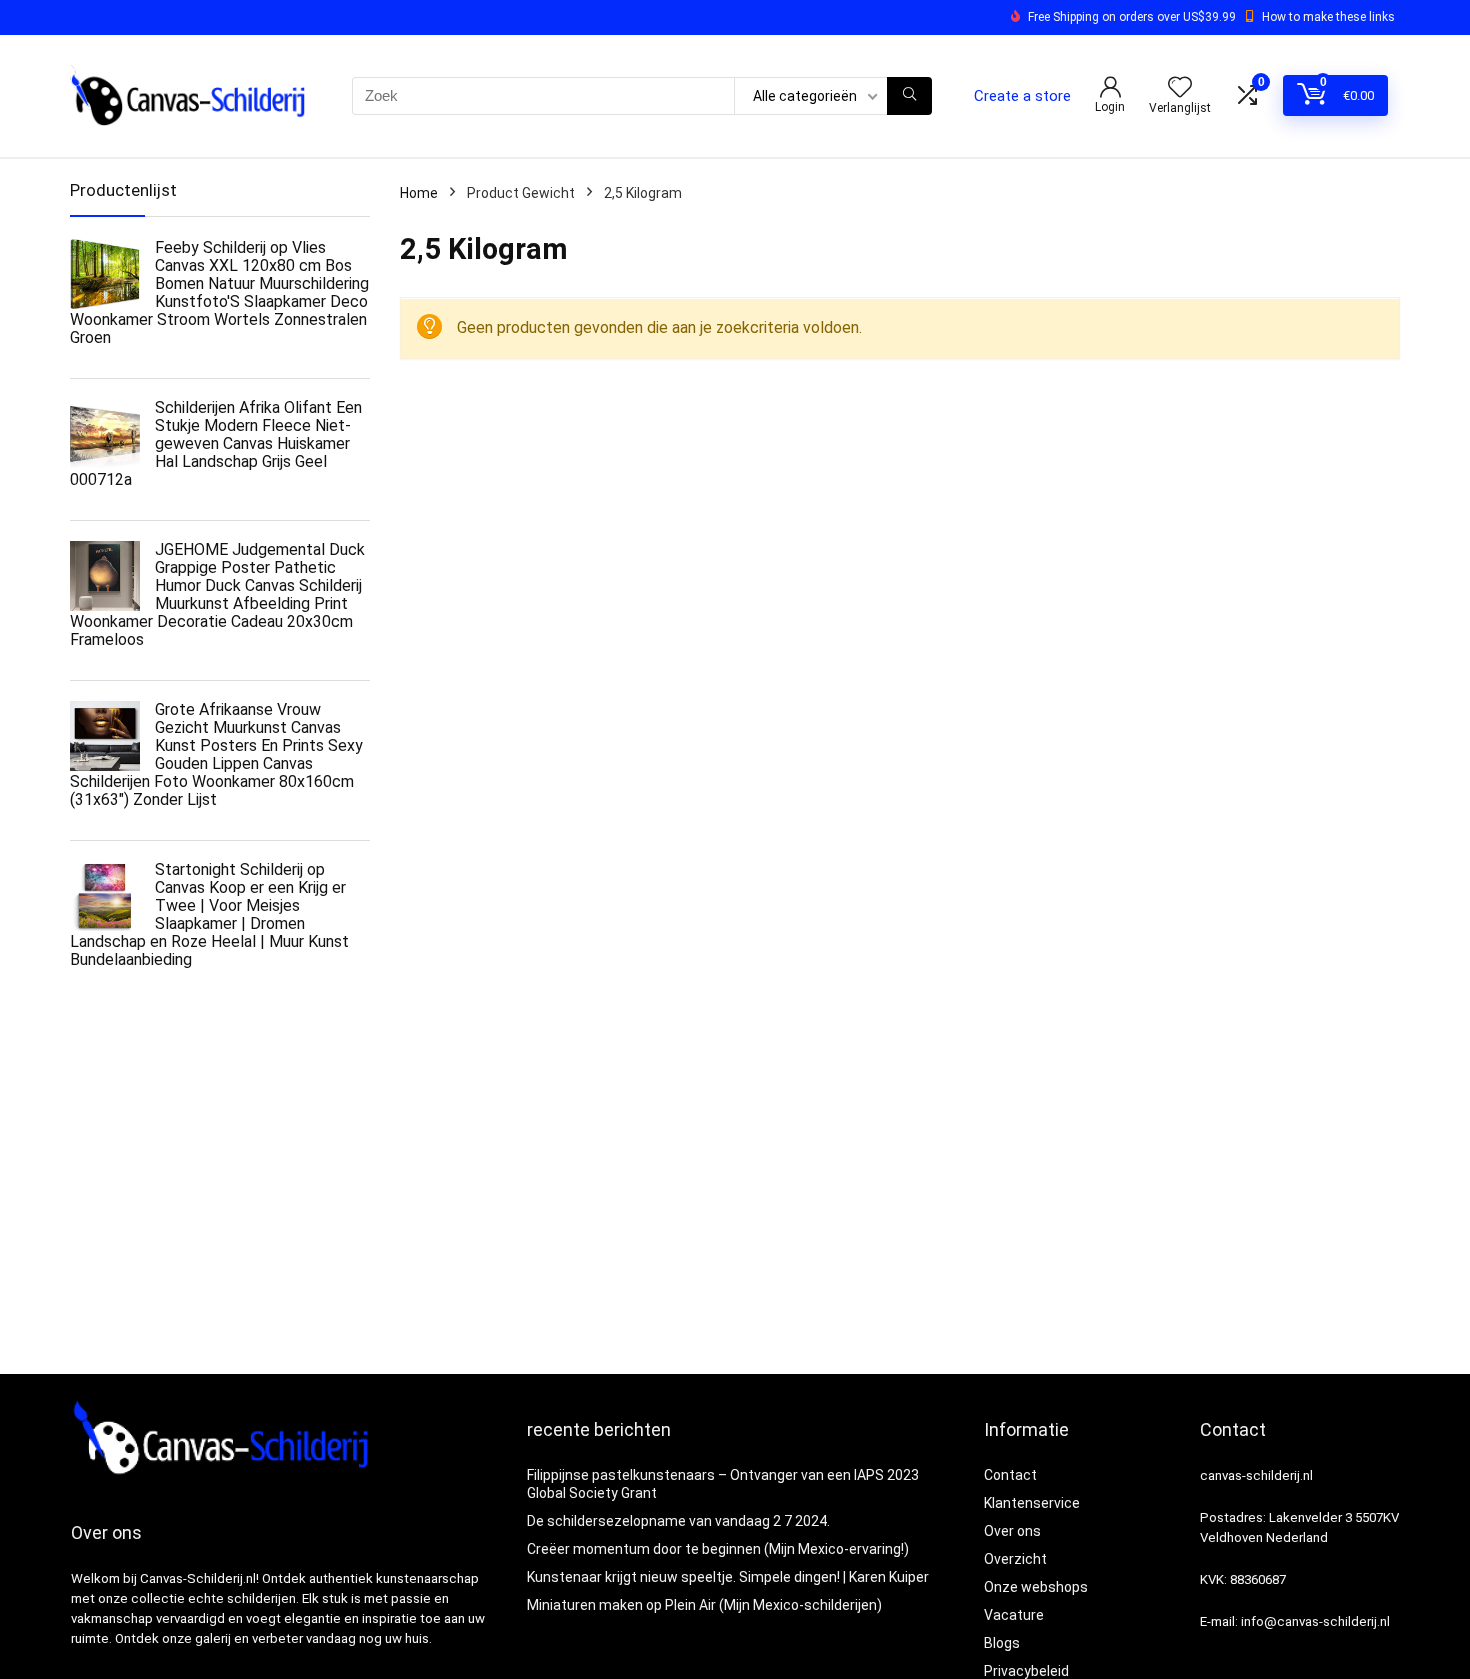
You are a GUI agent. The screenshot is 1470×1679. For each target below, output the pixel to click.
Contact (1010, 1475)
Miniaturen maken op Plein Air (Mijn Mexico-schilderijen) (704, 1605)
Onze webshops (1036, 1587)
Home (419, 193)
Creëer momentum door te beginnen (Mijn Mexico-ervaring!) (718, 1549)
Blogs (1002, 1643)
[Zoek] (909, 96)
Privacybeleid (1026, 1671)
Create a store (1022, 96)
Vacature (1014, 1615)
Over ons (1012, 1531)
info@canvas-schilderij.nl (1315, 1621)
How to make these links (1328, 17)
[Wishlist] (1180, 89)
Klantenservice (1032, 1503)
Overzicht (1015, 1559)
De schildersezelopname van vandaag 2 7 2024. (678, 1521)
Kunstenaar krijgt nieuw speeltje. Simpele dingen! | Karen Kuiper (728, 1577)
